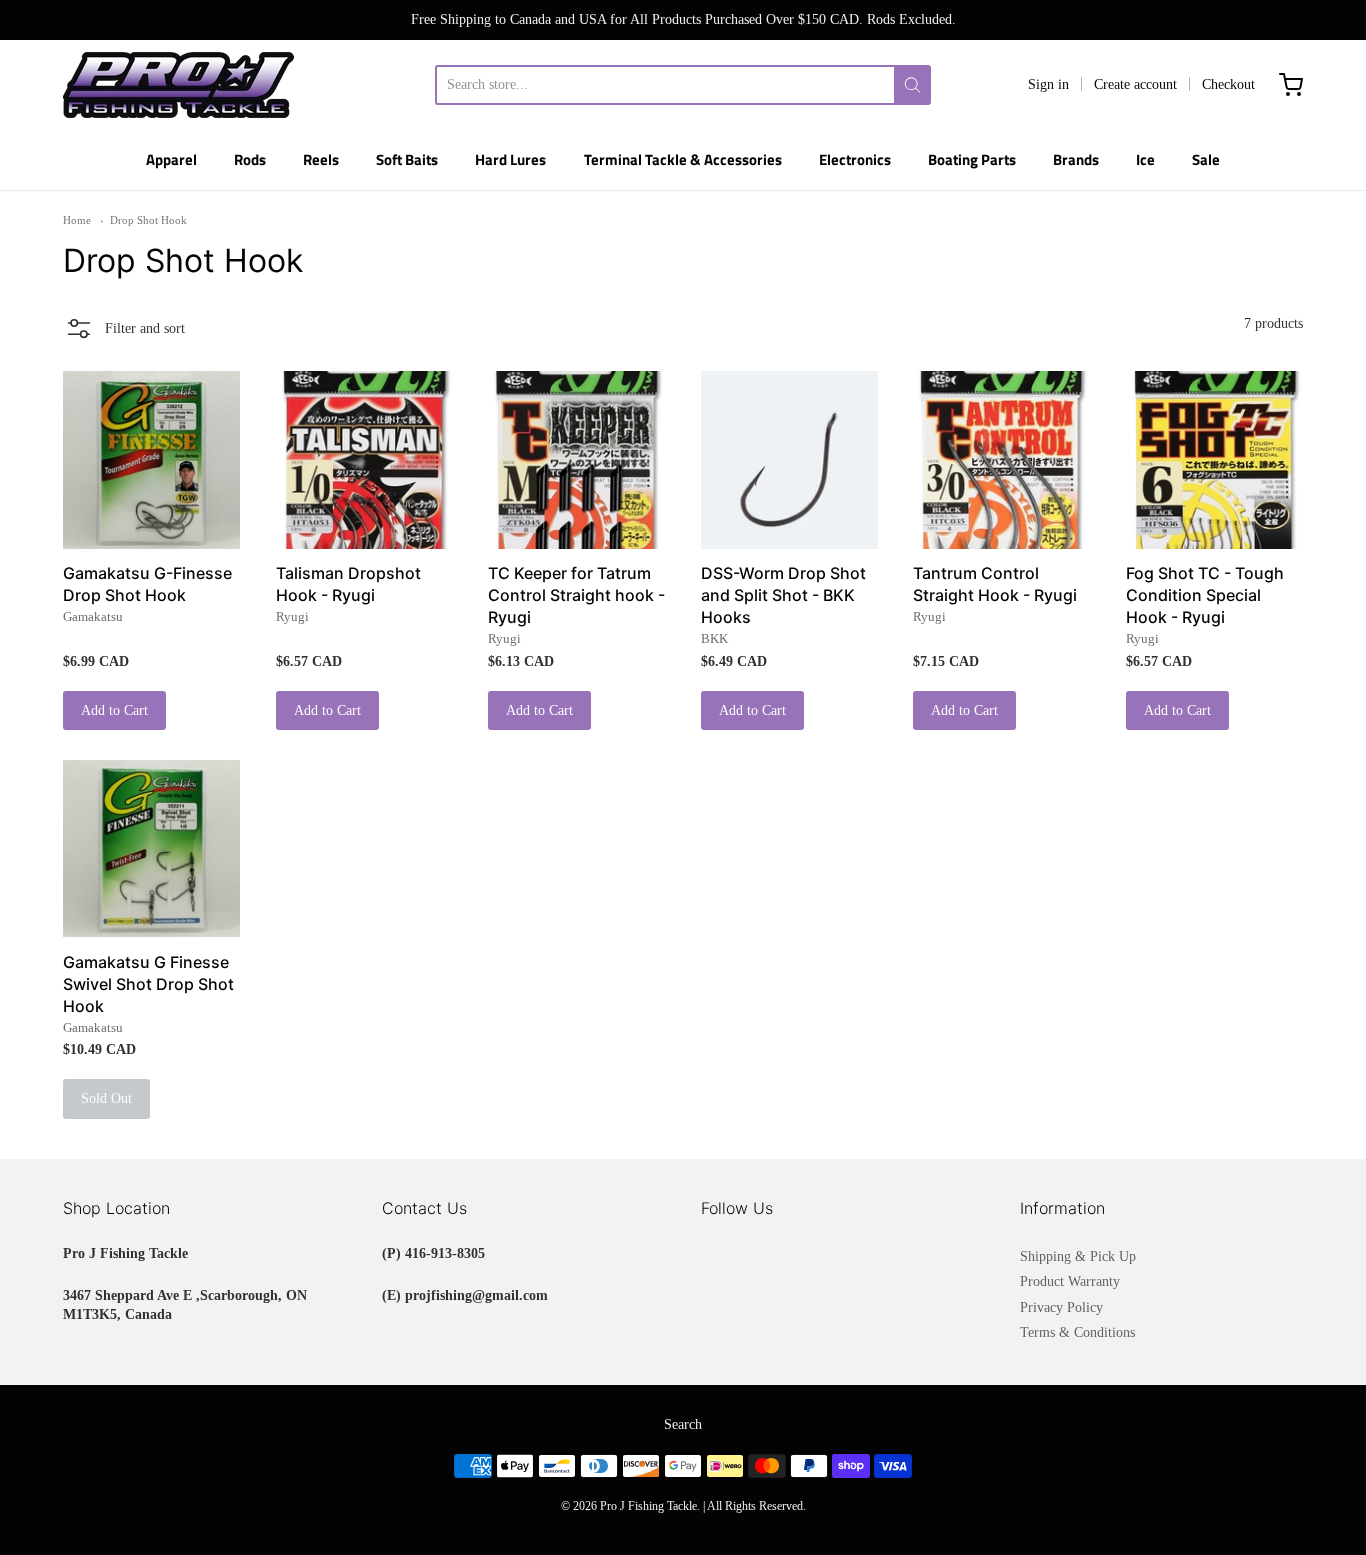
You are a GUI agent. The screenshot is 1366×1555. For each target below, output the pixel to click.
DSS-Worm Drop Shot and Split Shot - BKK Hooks (783, 595)
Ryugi (292, 616)
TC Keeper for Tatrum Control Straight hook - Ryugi (576, 595)
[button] (124, 328)
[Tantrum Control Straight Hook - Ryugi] (1001, 459)
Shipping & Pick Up (1078, 1256)
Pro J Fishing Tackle (648, 1506)
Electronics (855, 159)
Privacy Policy (1061, 1307)
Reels (321, 159)
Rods (250, 159)
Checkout (1228, 84)
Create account (1135, 84)
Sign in (1048, 84)
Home (77, 220)
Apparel (171, 159)
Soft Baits (407, 159)
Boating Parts (972, 159)
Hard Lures (510, 159)
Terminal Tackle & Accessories (683, 159)
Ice (1145, 159)
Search (683, 1424)
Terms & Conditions (1077, 1332)
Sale (1206, 159)
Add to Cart (114, 710)
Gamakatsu (93, 616)
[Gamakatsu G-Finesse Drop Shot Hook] (151, 459)
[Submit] (912, 85)
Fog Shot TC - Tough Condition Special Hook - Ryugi (1205, 595)
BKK (714, 638)
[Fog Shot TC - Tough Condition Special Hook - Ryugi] (1214, 459)
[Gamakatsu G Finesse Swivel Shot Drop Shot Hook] (151, 848)
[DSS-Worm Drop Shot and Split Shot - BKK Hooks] (789, 459)
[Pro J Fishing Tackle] (178, 85)
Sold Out (106, 1098)
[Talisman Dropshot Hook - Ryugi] (364, 459)
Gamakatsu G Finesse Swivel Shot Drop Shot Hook (148, 984)
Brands (1076, 159)
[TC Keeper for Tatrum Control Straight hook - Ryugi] (576, 459)
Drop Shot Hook (148, 220)
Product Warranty (1070, 1281)
